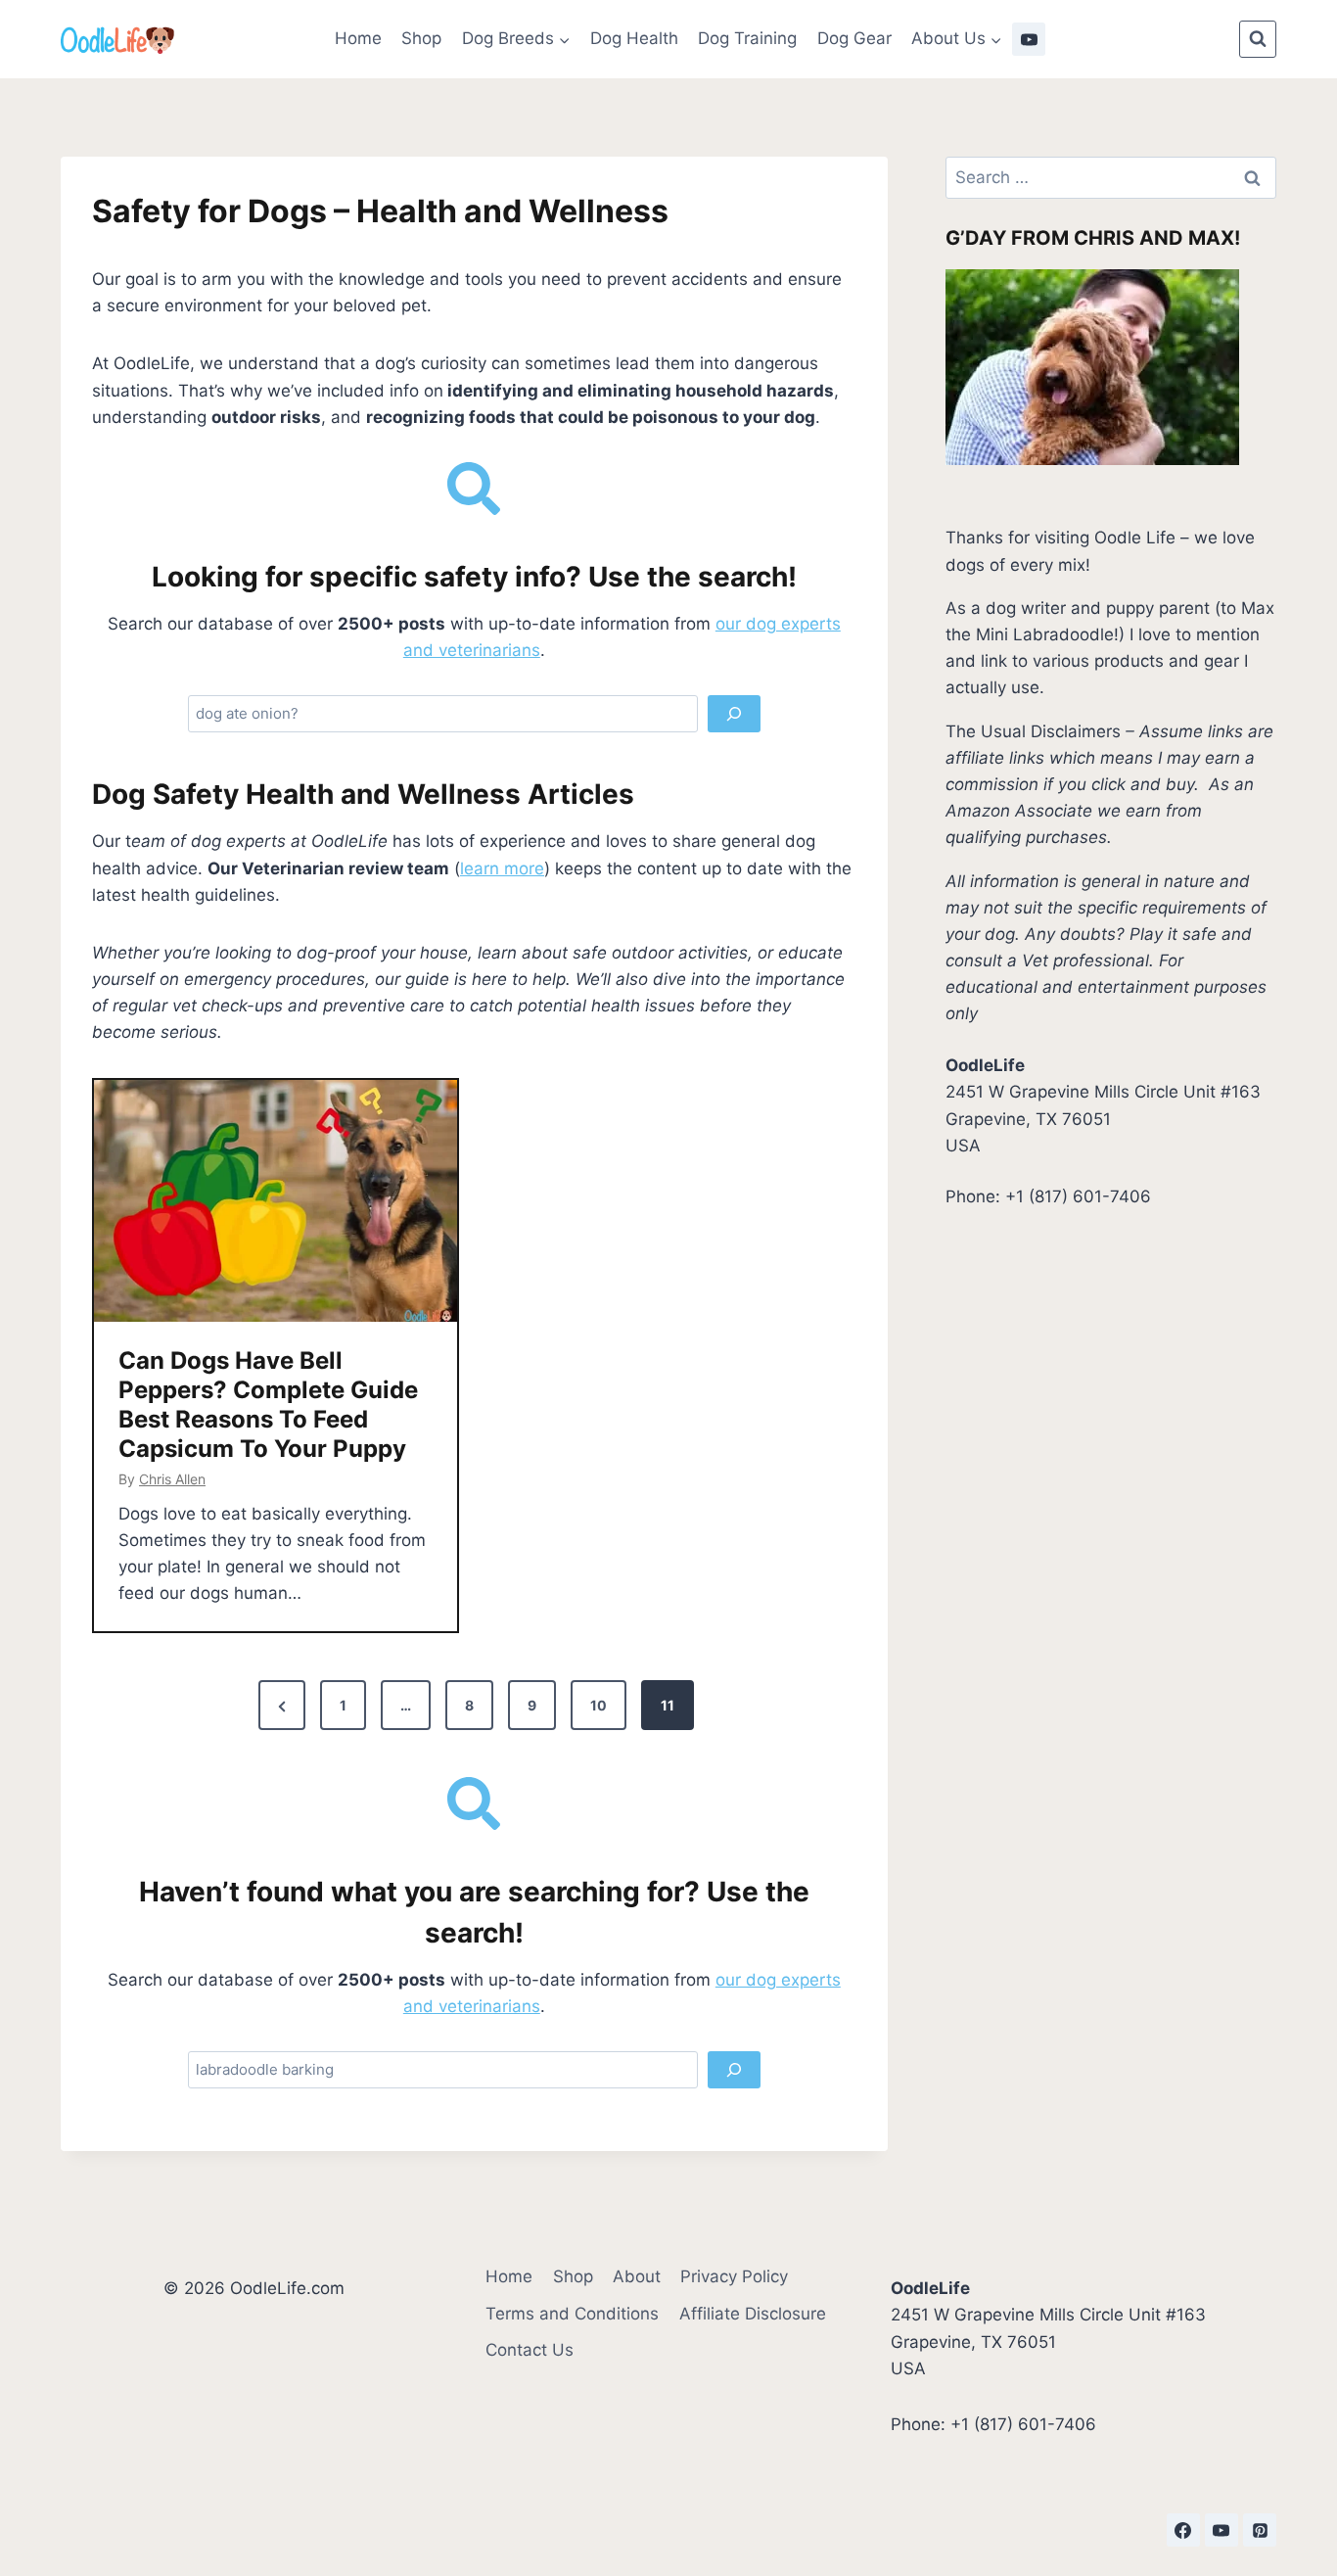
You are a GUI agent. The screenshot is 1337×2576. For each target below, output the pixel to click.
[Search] (734, 714)
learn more (502, 868)
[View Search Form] (1258, 39)
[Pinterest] (1260, 2530)
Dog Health (634, 38)
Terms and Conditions (572, 2314)
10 (599, 1705)
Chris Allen (172, 1479)
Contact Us (530, 2350)
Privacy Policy (734, 2276)
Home (358, 38)
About (637, 2276)
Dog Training (747, 38)
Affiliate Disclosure (753, 2314)
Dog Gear (854, 38)
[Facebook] (1183, 2530)
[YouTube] (1029, 39)
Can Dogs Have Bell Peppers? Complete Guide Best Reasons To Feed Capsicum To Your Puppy (268, 1405)
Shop (421, 38)
